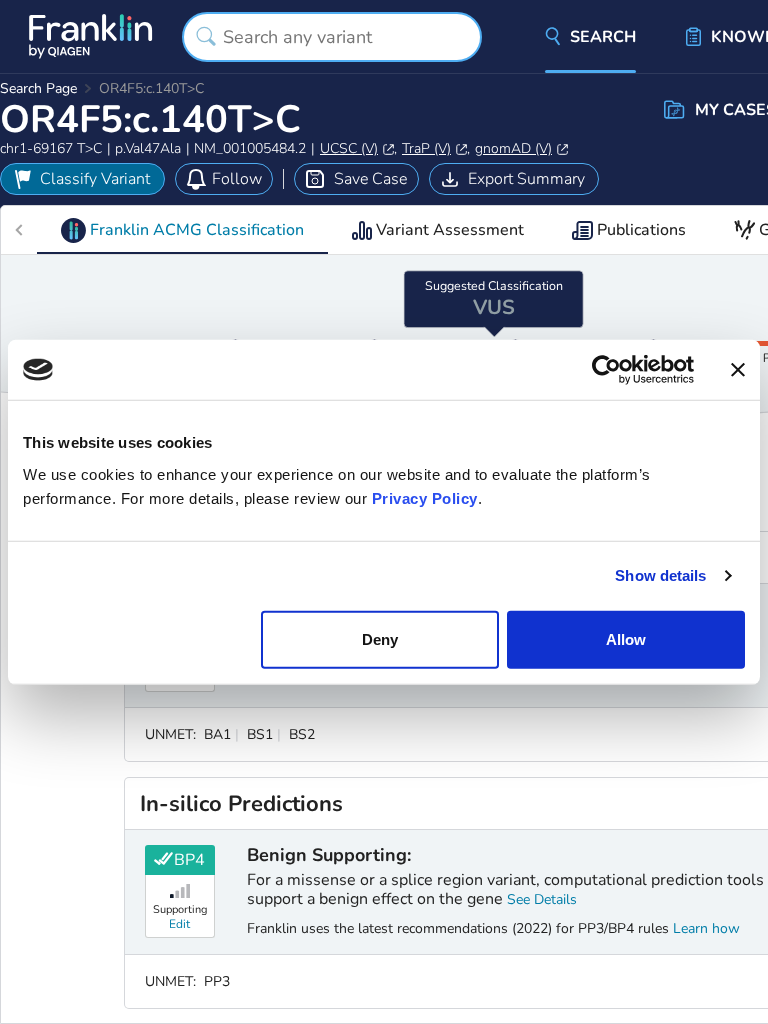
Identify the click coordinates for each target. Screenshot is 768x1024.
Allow (626, 638)
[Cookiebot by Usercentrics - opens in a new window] (606, 370)
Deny (380, 638)
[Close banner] (738, 370)
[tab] (182, 230)
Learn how (706, 928)
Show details (660, 575)
